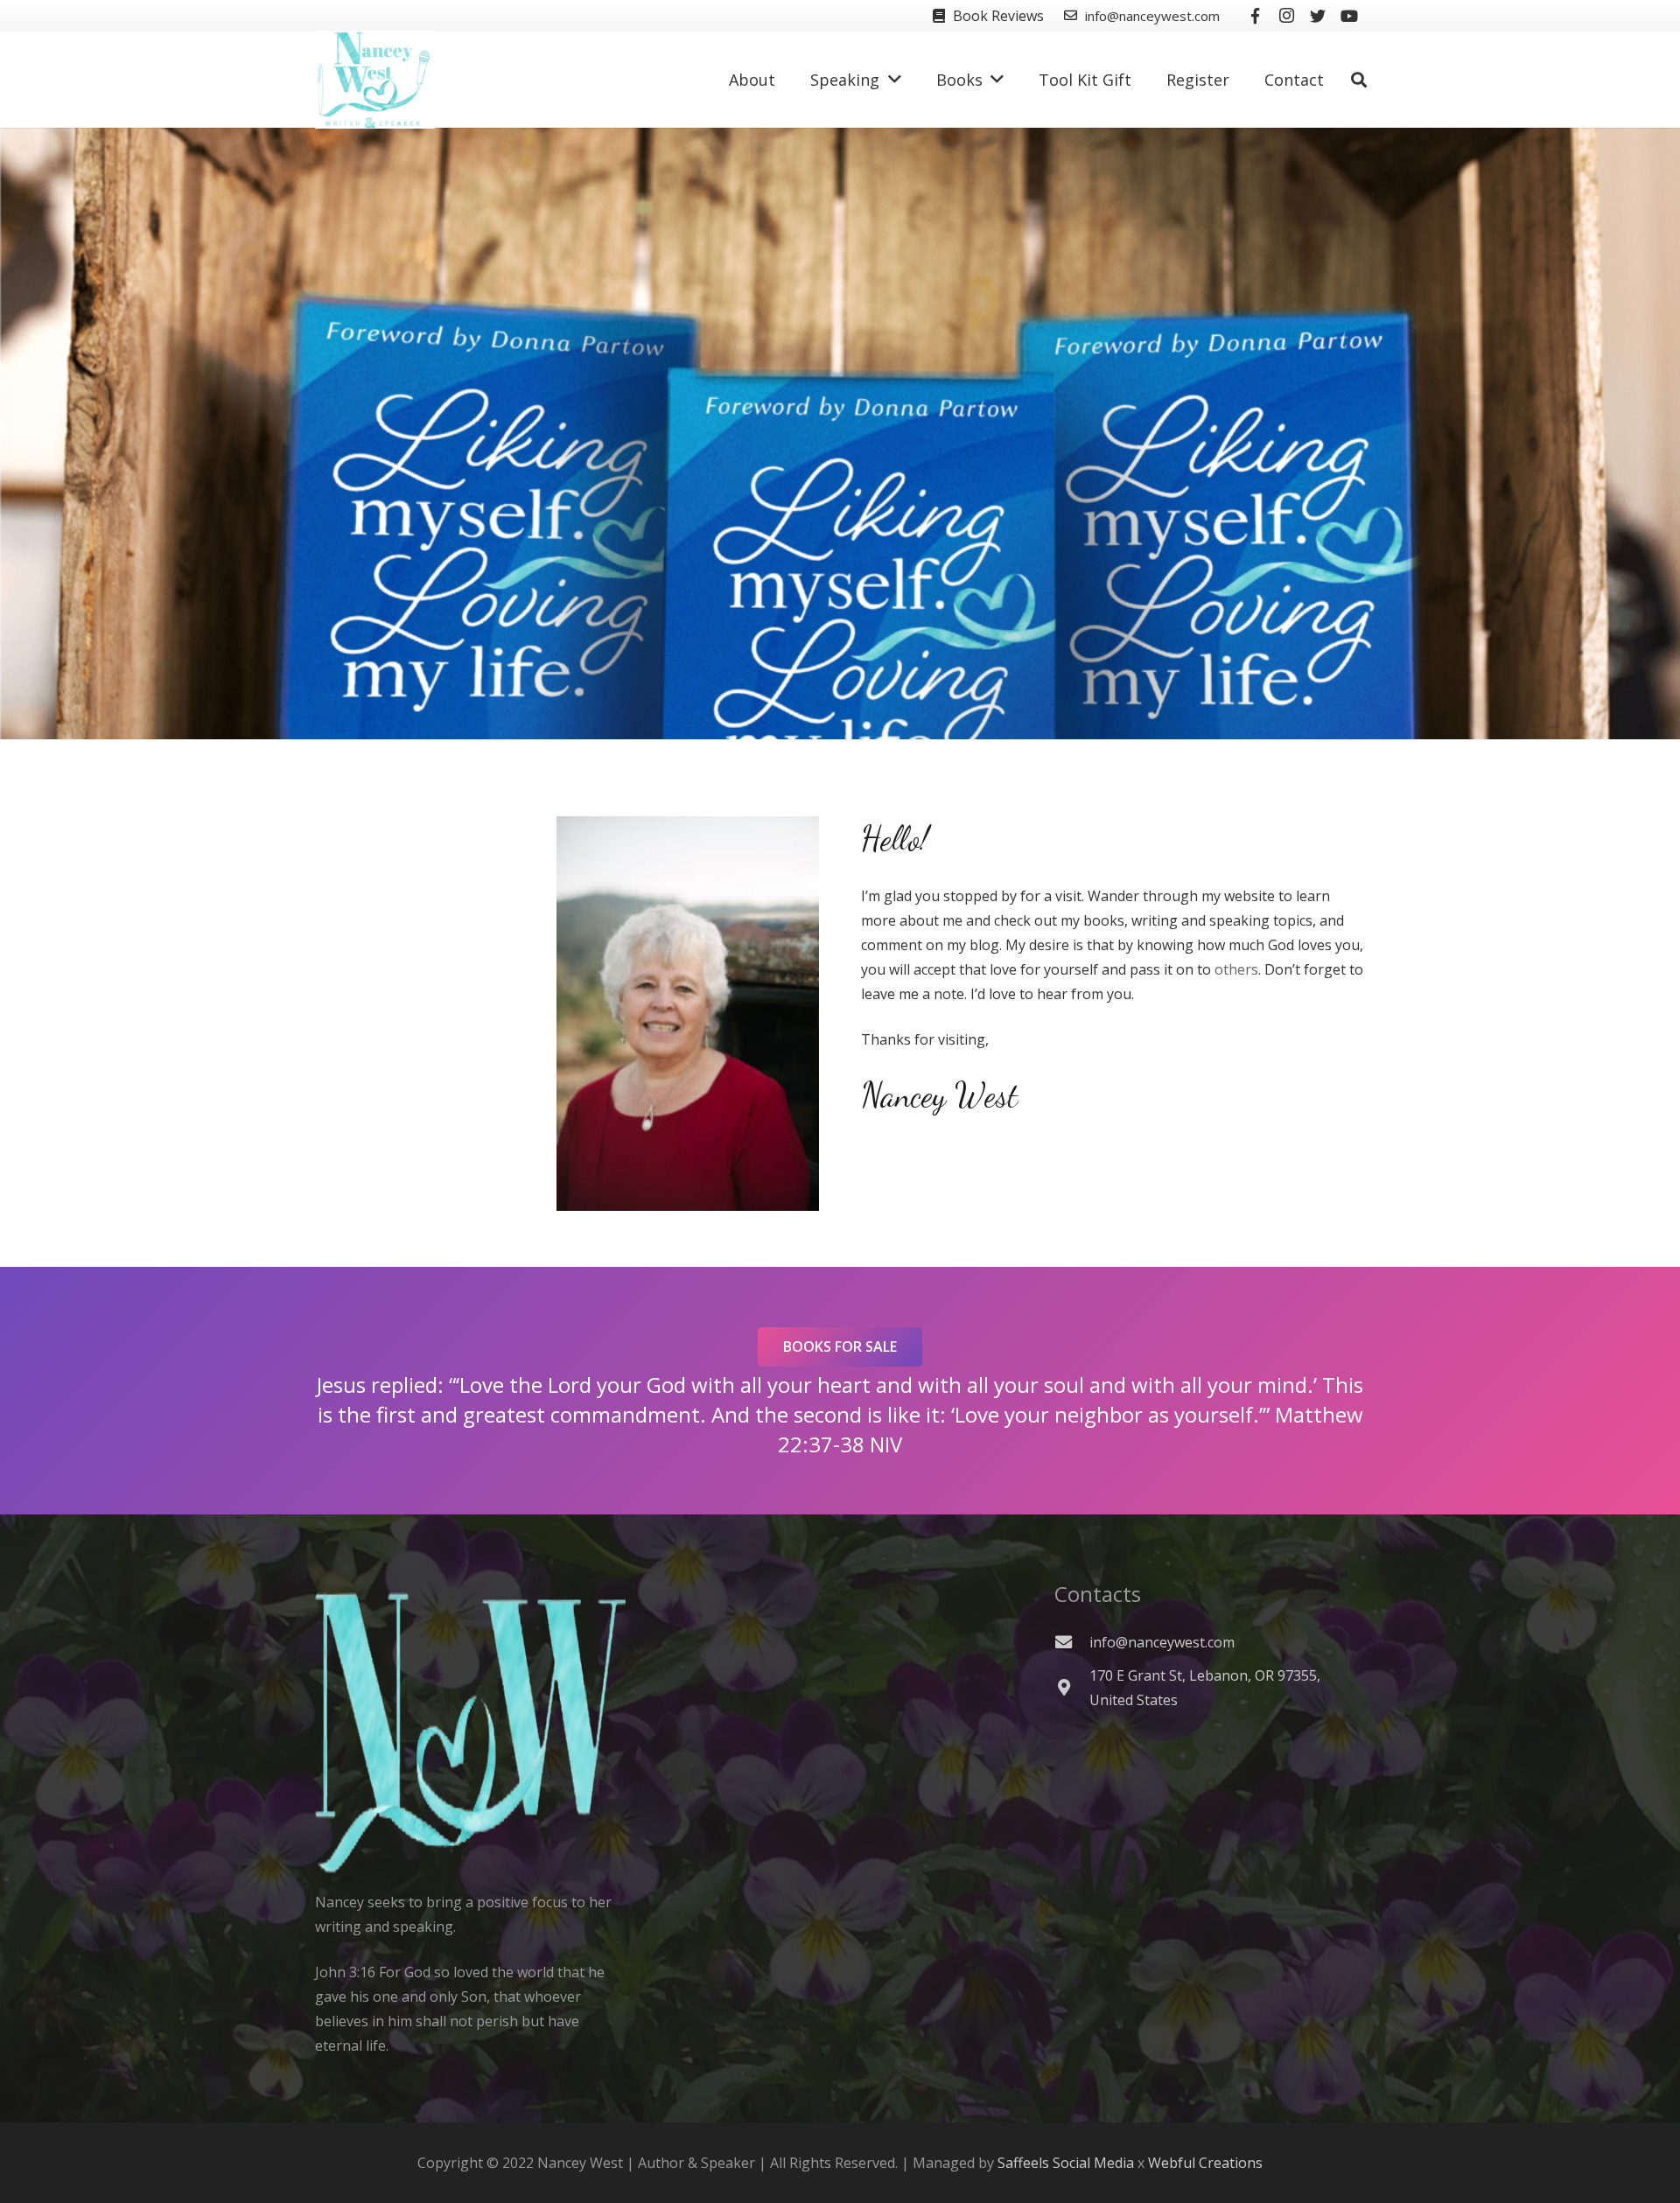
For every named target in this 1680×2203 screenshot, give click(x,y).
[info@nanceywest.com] (1072, 1642)
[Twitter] (1318, 16)
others (1236, 969)
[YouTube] (1349, 16)
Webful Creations (1205, 2163)
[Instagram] (1286, 16)
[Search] (1359, 80)
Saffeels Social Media (1066, 2163)
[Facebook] (1255, 16)
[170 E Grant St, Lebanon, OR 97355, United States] (1072, 1687)
